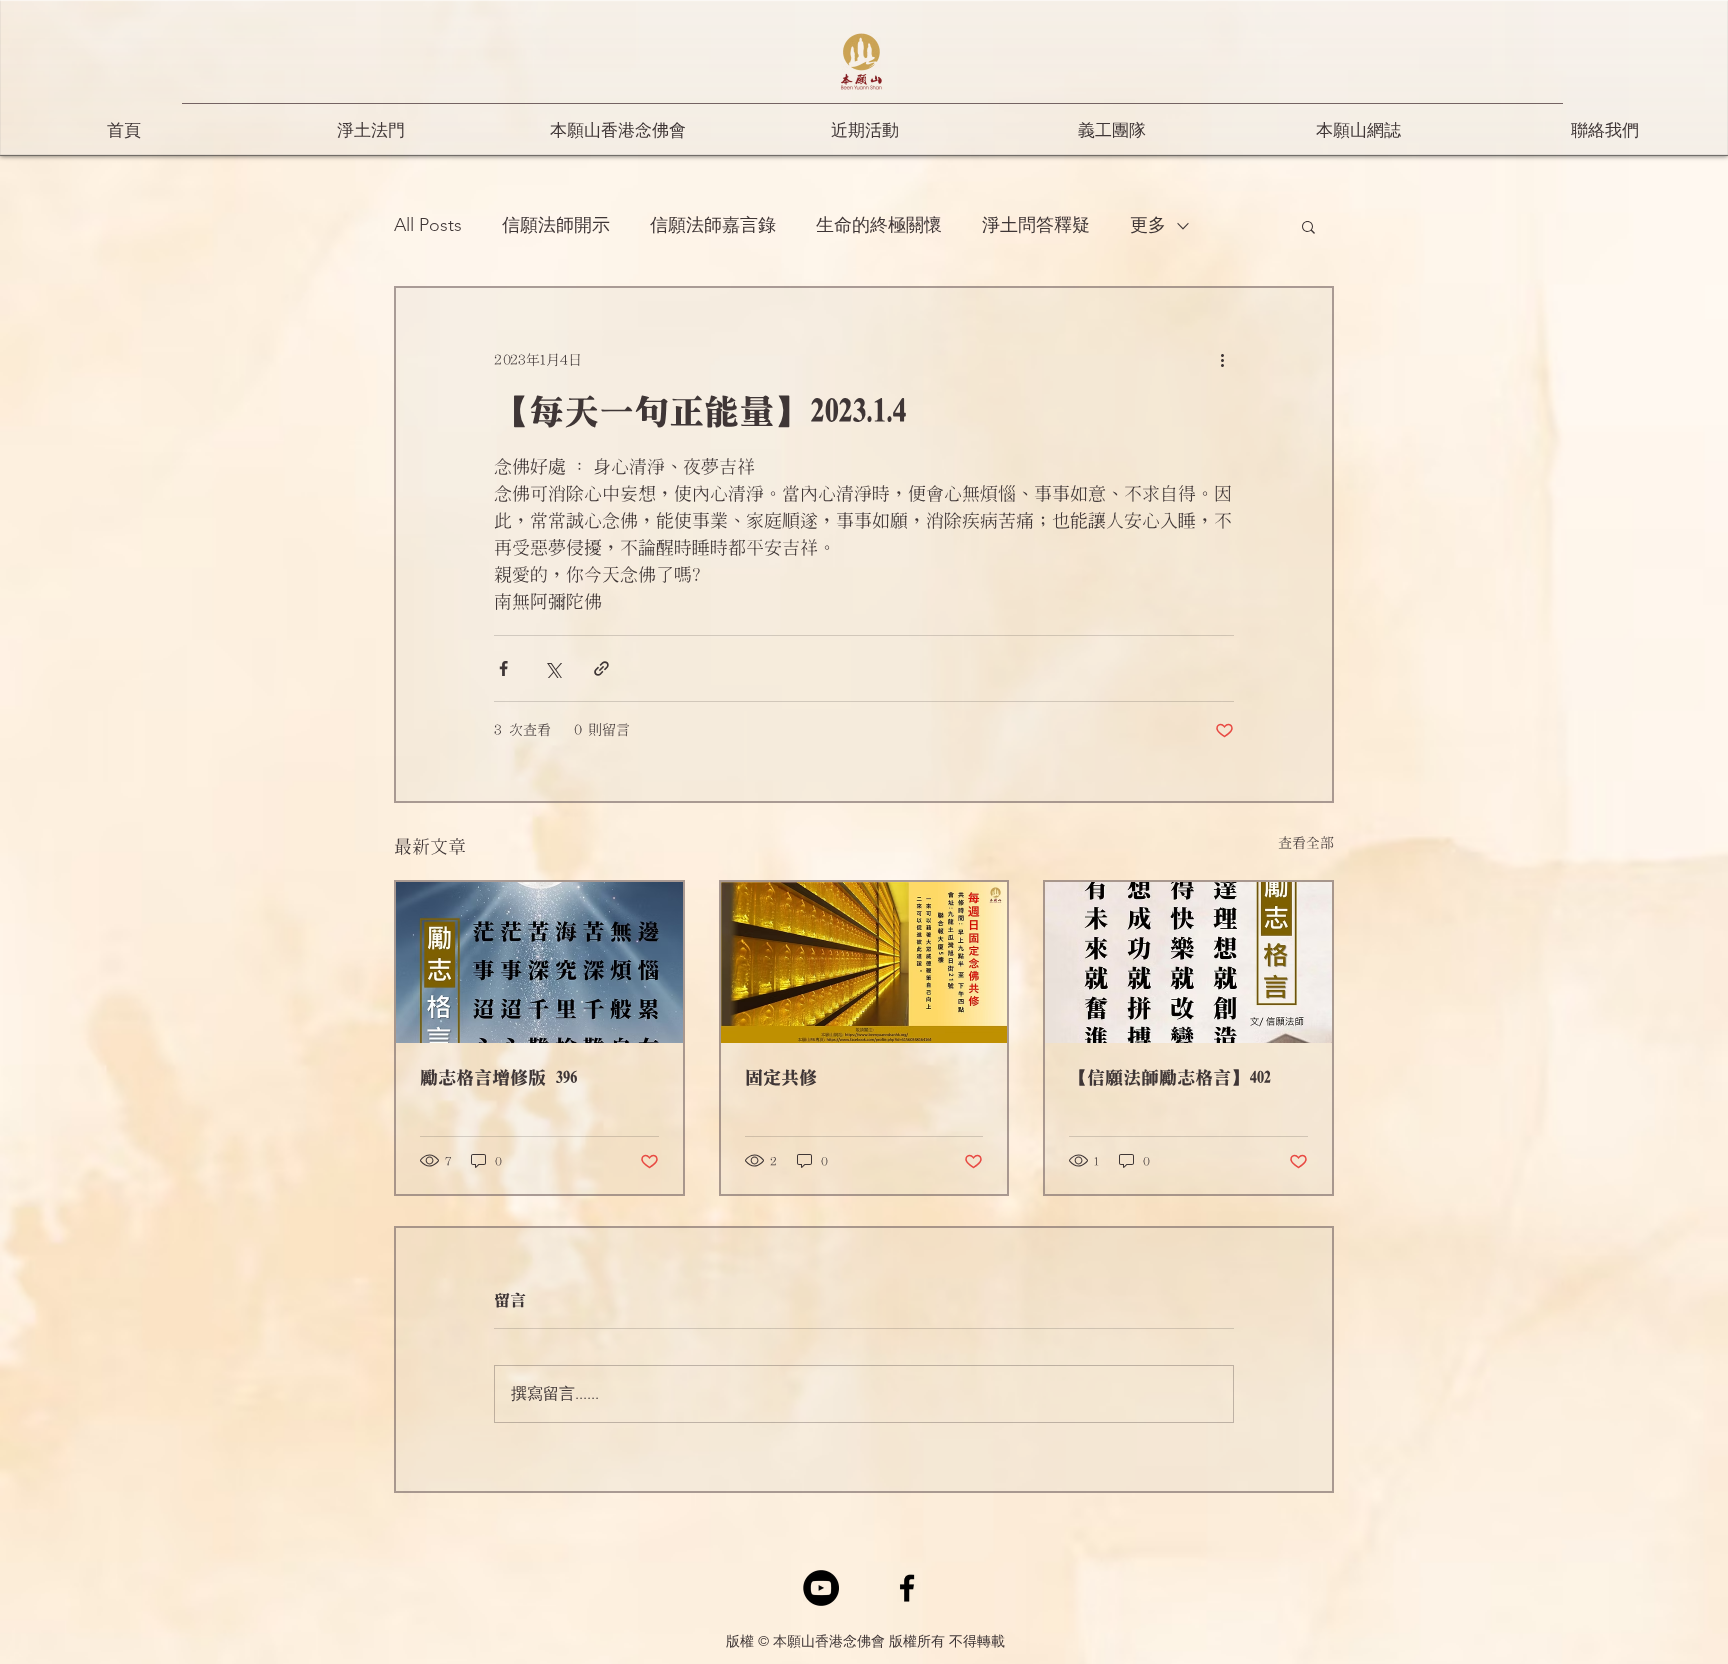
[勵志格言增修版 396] (539, 962)
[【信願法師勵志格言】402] (1188, 962)
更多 (1148, 225)
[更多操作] (1222, 360)
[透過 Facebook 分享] (503, 668)
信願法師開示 (556, 225)
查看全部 (1306, 843)
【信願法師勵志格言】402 (1169, 1078)
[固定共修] (864, 962)
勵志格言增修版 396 (498, 1078)
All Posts (428, 225)
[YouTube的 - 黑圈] (821, 1588)
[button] (1308, 226)
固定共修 (781, 1078)
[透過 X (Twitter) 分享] (552, 668)
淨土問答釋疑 (1036, 225)
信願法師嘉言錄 (713, 225)
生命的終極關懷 (879, 225)
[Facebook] (907, 1588)
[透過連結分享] (601, 668)
